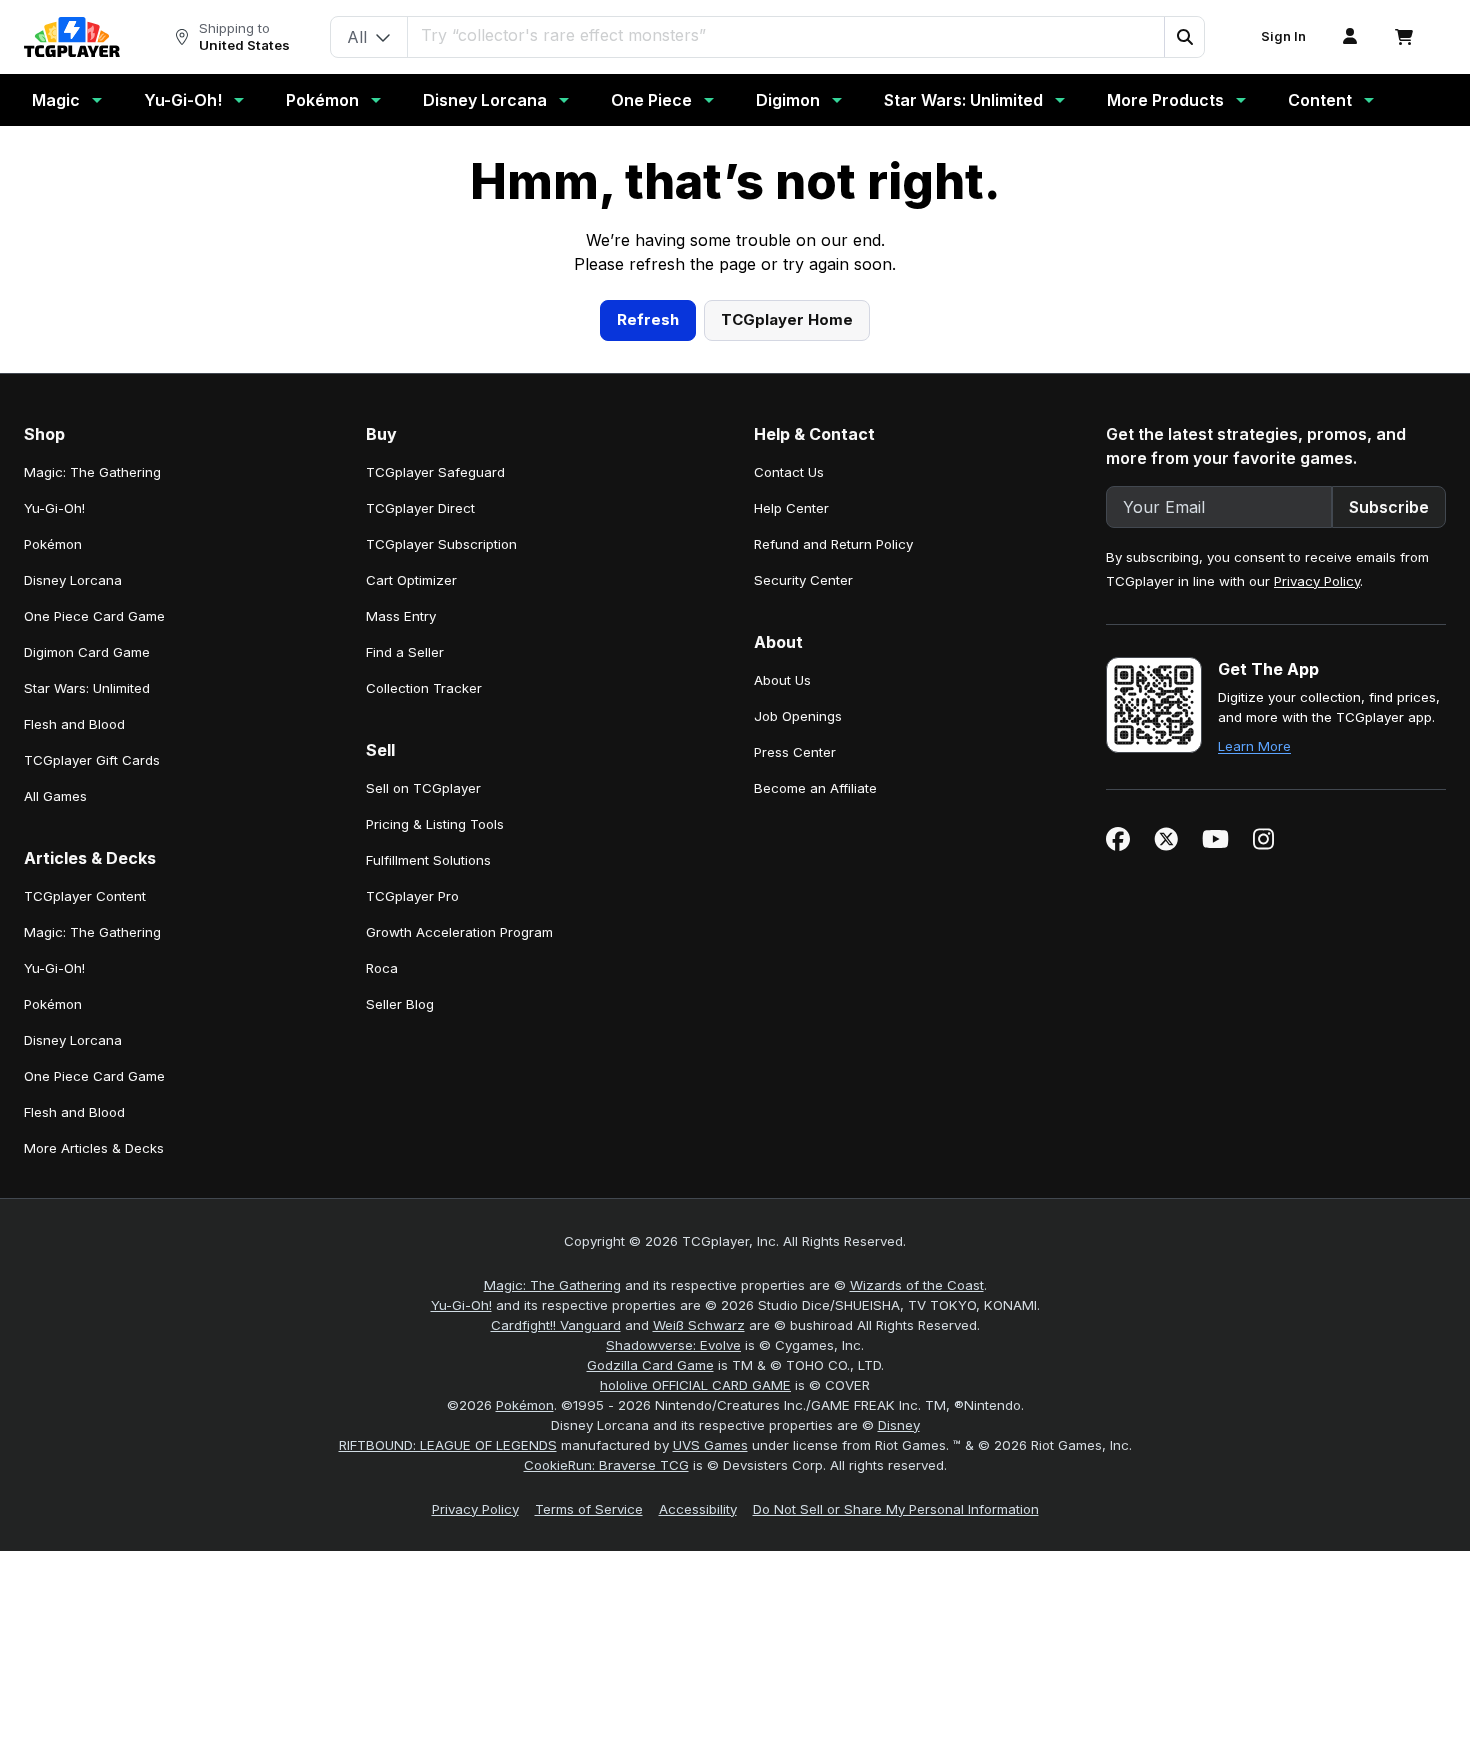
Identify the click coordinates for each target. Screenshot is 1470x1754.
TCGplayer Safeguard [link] (435, 861)
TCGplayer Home (787, 708)
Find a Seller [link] (405, 1041)
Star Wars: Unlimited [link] (87, 1077)
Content (1320, 100)
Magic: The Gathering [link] (92, 861)
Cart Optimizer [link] (411, 969)
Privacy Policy (1317, 970)
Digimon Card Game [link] (87, 1041)
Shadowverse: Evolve (673, 1734)
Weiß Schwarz (699, 1714)
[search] (786, 35)
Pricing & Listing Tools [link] (435, 1213)
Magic (56, 100)
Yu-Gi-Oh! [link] (54, 897)
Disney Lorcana (485, 100)
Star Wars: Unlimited (963, 100)
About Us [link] (782, 1069)
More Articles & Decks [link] (94, 1537)
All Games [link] (55, 1185)
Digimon (788, 100)
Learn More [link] (1254, 1135)
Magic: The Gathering (552, 1674)
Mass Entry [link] (401, 1005)
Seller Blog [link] (400, 1393)
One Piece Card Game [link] (94, 1005)
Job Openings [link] (798, 1105)
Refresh (648, 708)
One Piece (651, 100)
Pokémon (322, 100)
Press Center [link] (795, 1141)
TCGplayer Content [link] (85, 1285)
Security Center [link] (803, 969)
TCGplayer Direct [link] (420, 897)
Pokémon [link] (53, 933)
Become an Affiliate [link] (815, 1177)
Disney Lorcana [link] (73, 969)
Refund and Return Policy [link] (833, 933)
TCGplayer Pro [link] (412, 1285)
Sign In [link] (1283, 36)
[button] (1184, 37)
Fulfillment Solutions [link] (428, 1249)
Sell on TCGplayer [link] (423, 1177)
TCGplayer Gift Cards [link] (92, 1149)
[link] (72, 37)
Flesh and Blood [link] (74, 1113)
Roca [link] (382, 1357)
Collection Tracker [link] (424, 1077)
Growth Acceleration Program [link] (459, 1321)
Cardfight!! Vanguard (556, 1714)
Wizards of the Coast (917, 1674)
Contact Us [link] (789, 861)
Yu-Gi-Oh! (183, 100)
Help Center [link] (791, 897)
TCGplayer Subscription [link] (441, 933)
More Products (1165, 100)
